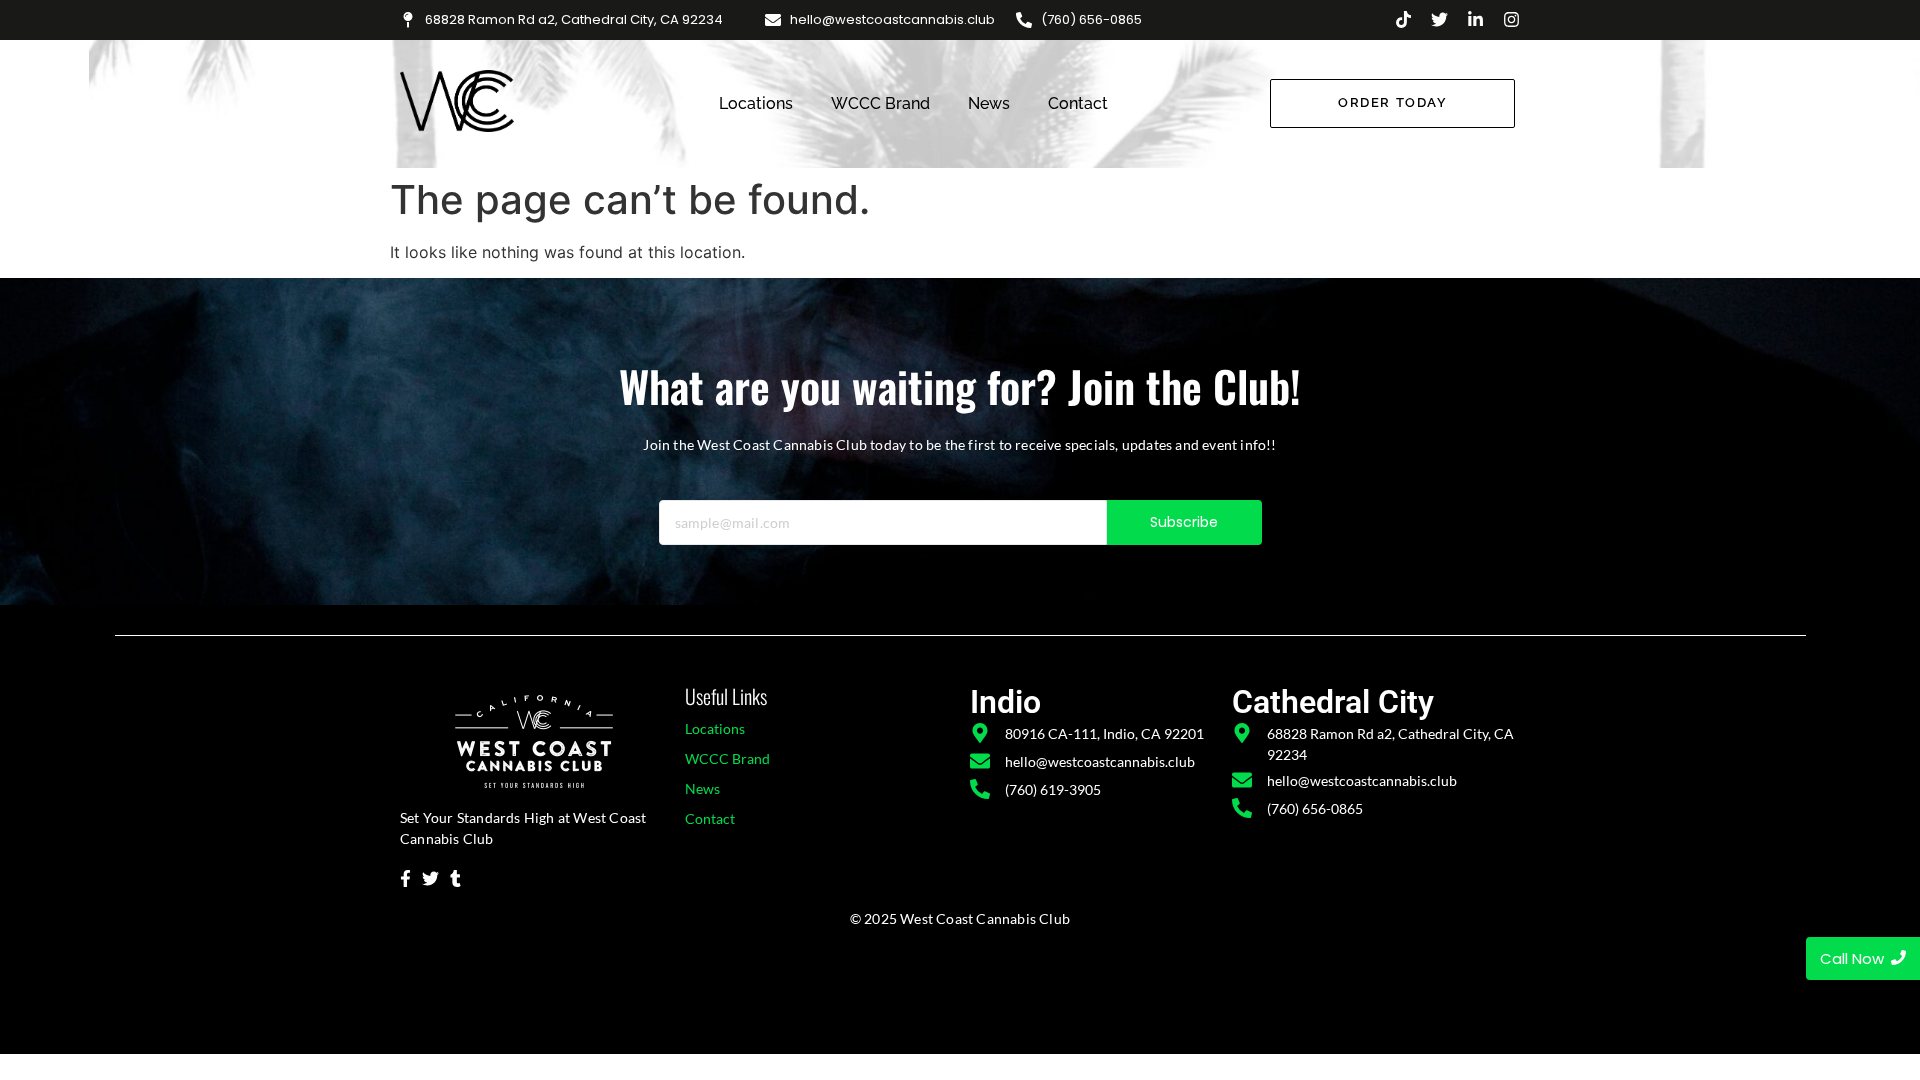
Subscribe (1184, 522)
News (989, 103)
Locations (756, 103)
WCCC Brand (880, 103)
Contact (1078, 103)
